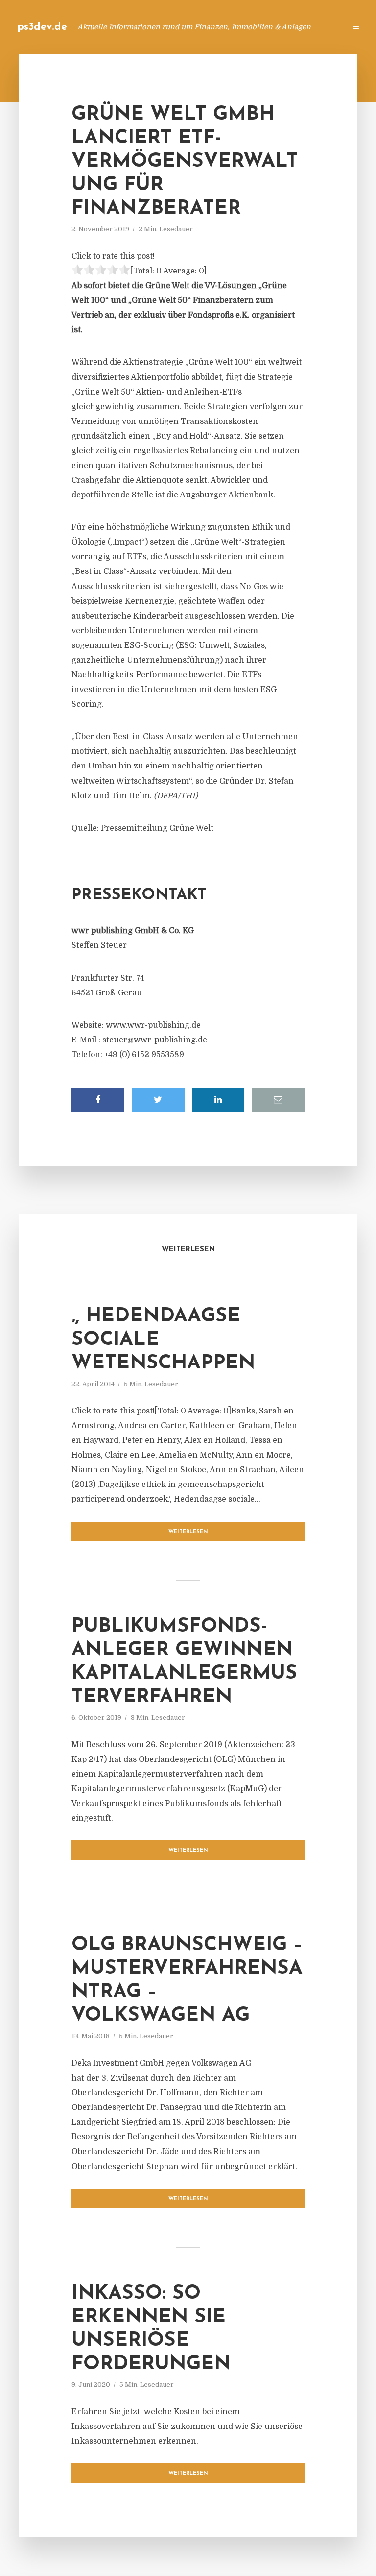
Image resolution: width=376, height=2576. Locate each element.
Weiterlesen (188, 1532)
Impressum (265, 27)
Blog (182, 27)
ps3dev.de (42, 27)
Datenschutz (317, 27)
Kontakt (219, 27)
